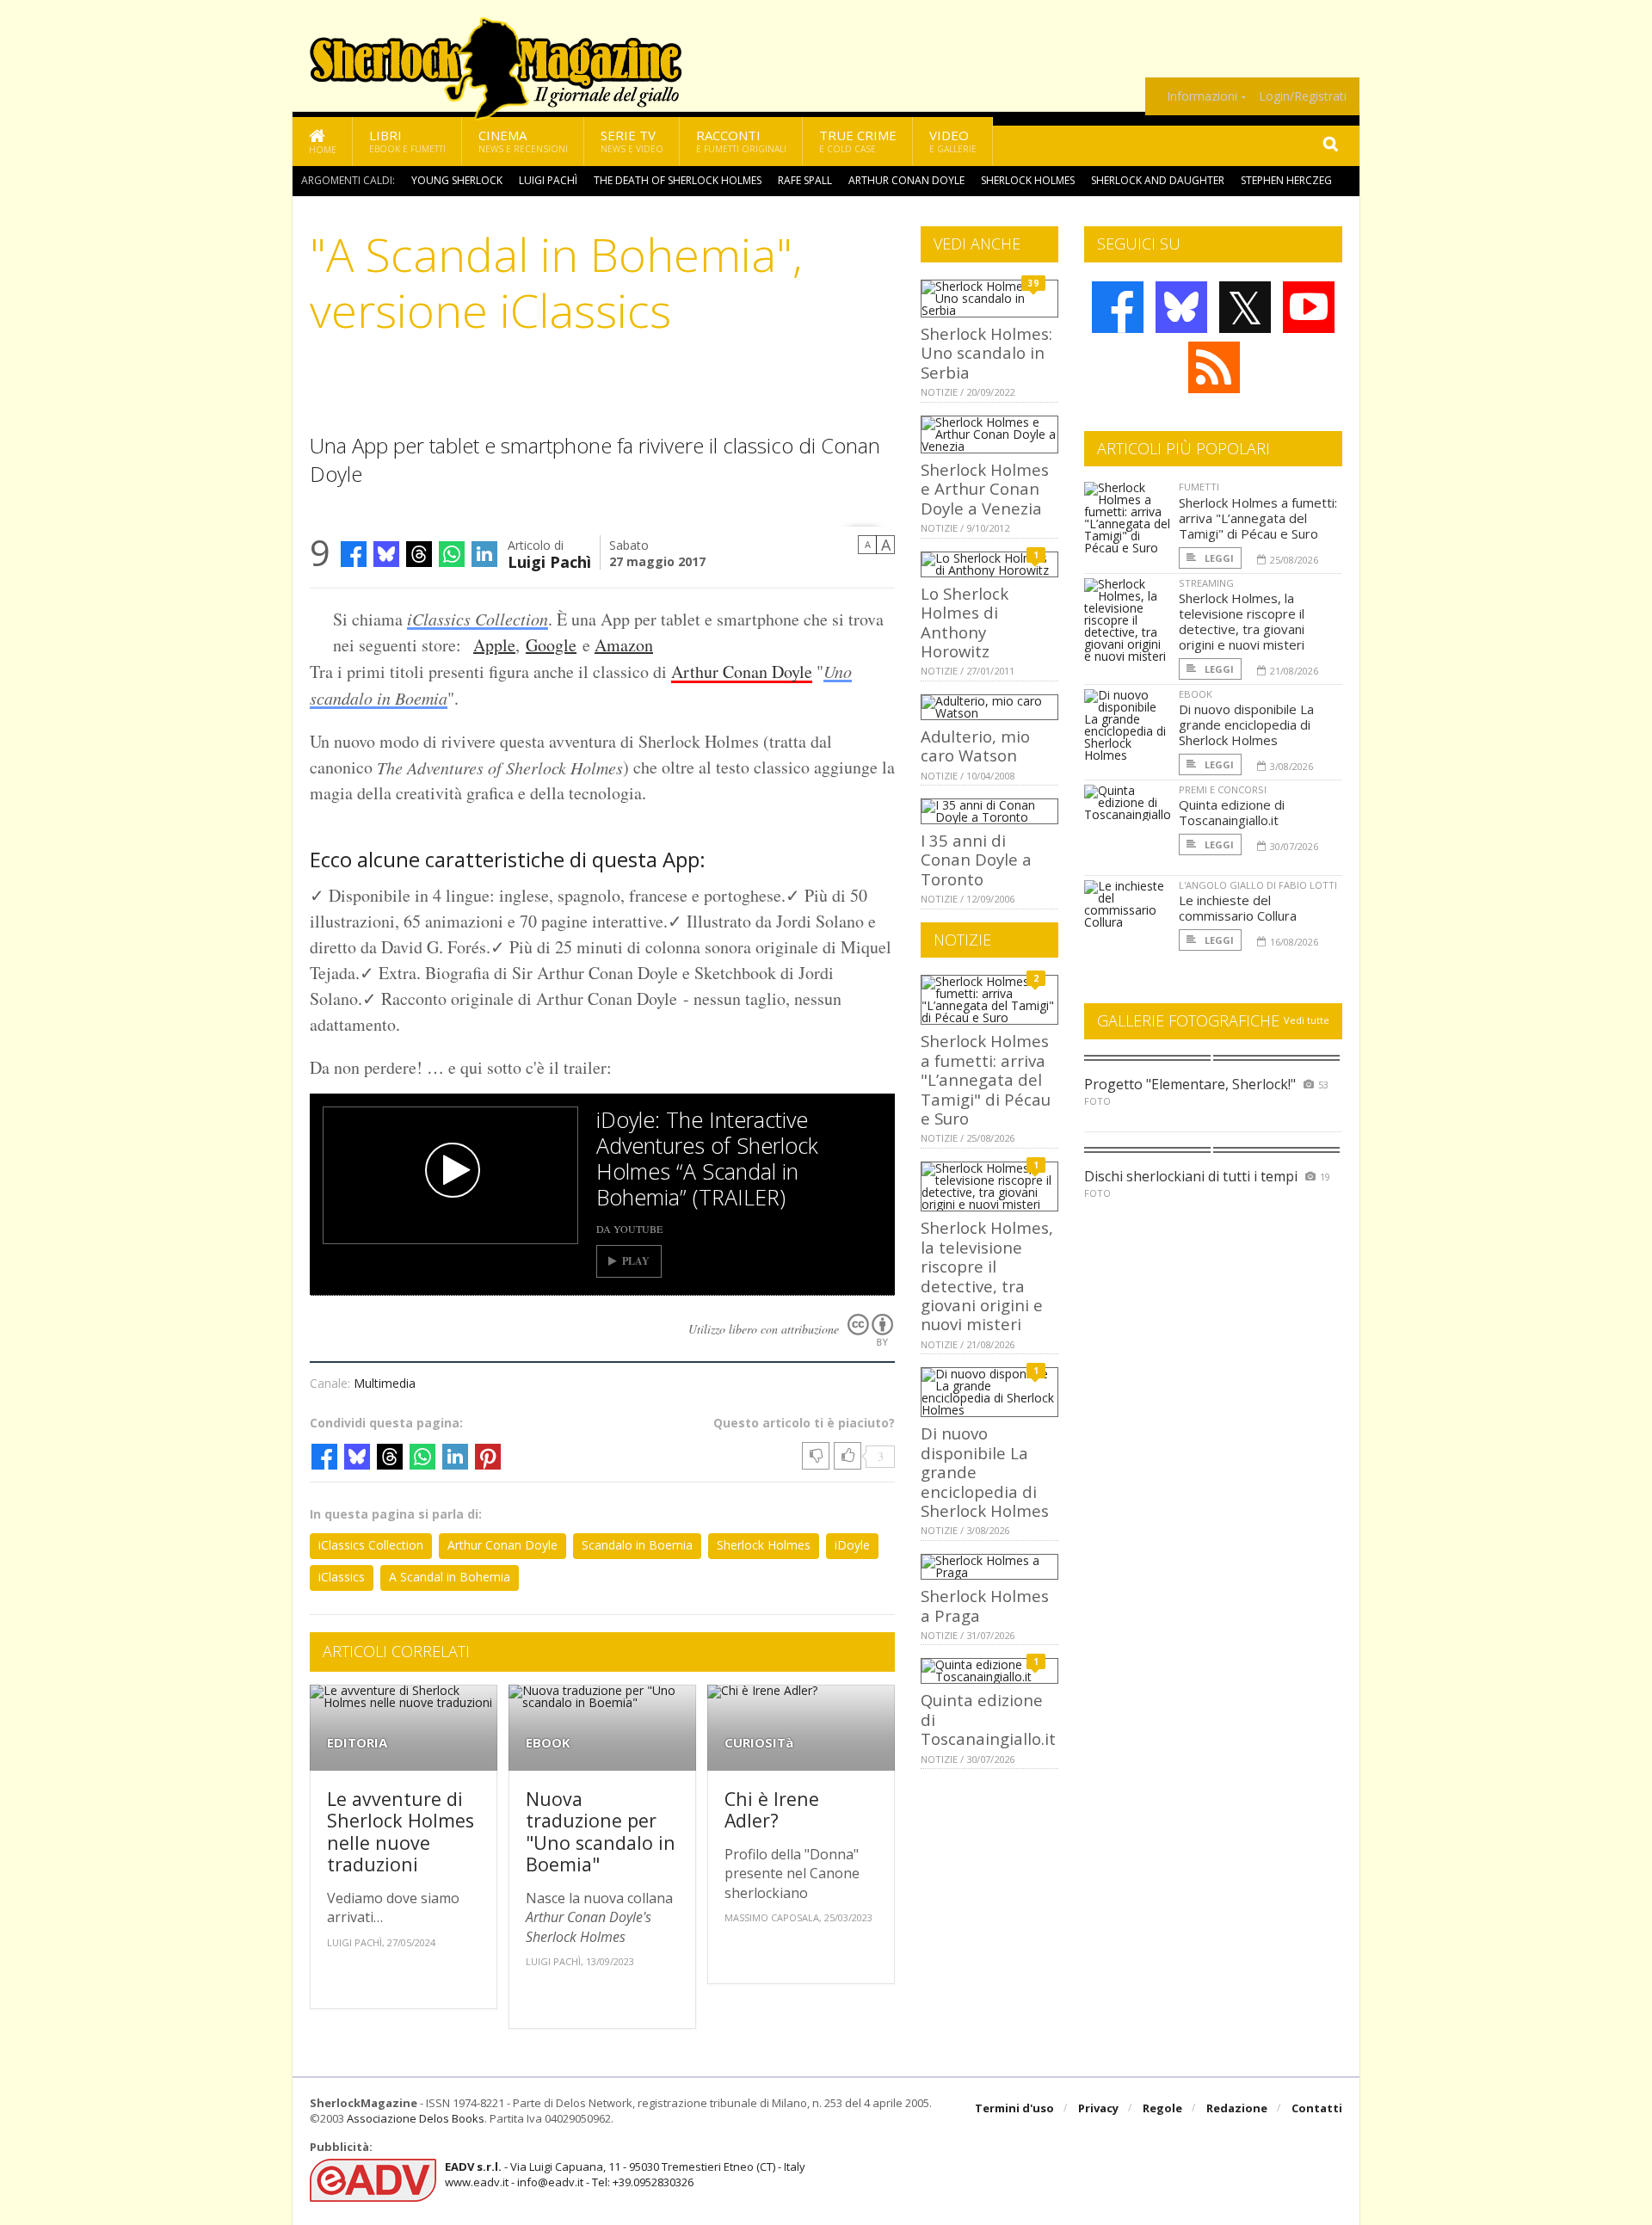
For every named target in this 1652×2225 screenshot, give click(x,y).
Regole (1162, 2108)
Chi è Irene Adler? (772, 1810)
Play (636, 1261)
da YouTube (629, 1229)
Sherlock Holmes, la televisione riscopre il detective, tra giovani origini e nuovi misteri (987, 1276)
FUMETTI (1199, 487)
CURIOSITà (759, 1743)
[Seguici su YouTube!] (1309, 307)
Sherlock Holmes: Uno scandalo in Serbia (986, 353)
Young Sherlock (457, 180)
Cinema (523, 141)
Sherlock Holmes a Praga (985, 1605)
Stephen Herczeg (1286, 180)
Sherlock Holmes (1028, 180)
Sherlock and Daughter (1158, 180)
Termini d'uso (1014, 2108)
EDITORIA (357, 1743)
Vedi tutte (1307, 1020)
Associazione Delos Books (416, 2118)
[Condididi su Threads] (419, 554)
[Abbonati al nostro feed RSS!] (1214, 367)
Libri (407, 141)
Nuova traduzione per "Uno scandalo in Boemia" (601, 1832)
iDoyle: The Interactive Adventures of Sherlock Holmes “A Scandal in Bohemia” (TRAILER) (707, 1158)
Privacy (1098, 2108)
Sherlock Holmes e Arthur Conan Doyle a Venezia (985, 489)
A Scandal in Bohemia (450, 1577)
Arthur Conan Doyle (906, 180)
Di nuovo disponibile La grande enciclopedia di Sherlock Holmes (1246, 724)
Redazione (1237, 2108)
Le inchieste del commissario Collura (1238, 908)
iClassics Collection (478, 619)
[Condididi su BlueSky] (386, 554)
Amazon (624, 645)
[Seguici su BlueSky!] (1181, 307)
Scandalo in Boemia (637, 1545)
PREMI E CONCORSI (1223, 789)
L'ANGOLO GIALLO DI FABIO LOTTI (1258, 885)
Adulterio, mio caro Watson (975, 746)
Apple (494, 645)
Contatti (1317, 2108)
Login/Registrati (1303, 96)
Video (953, 141)
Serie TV (632, 141)
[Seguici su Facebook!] (1118, 307)
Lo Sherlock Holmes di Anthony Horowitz (965, 622)
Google (551, 645)
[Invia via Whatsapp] (452, 554)
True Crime (858, 141)
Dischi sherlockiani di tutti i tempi (1191, 1176)
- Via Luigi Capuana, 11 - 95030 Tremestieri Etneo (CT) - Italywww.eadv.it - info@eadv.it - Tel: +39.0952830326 (625, 2174)
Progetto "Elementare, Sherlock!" (1190, 1084)
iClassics (342, 1577)
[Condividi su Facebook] (354, 554)
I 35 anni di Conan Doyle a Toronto (976, 860)
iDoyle (852, 1545)
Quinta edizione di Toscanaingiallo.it (1232, 812)
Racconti (741, 141)
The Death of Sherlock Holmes (678, 180)
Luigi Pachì (548, 180)
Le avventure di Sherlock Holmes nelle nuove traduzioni (401, 1832)
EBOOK (548, 1743)
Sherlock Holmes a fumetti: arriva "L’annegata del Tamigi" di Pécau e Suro (986, 1079)
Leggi (1218, 558)
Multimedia (385, 1383)
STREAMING (1206, 583)
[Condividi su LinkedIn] (484, 554)
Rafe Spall (805, 180)
